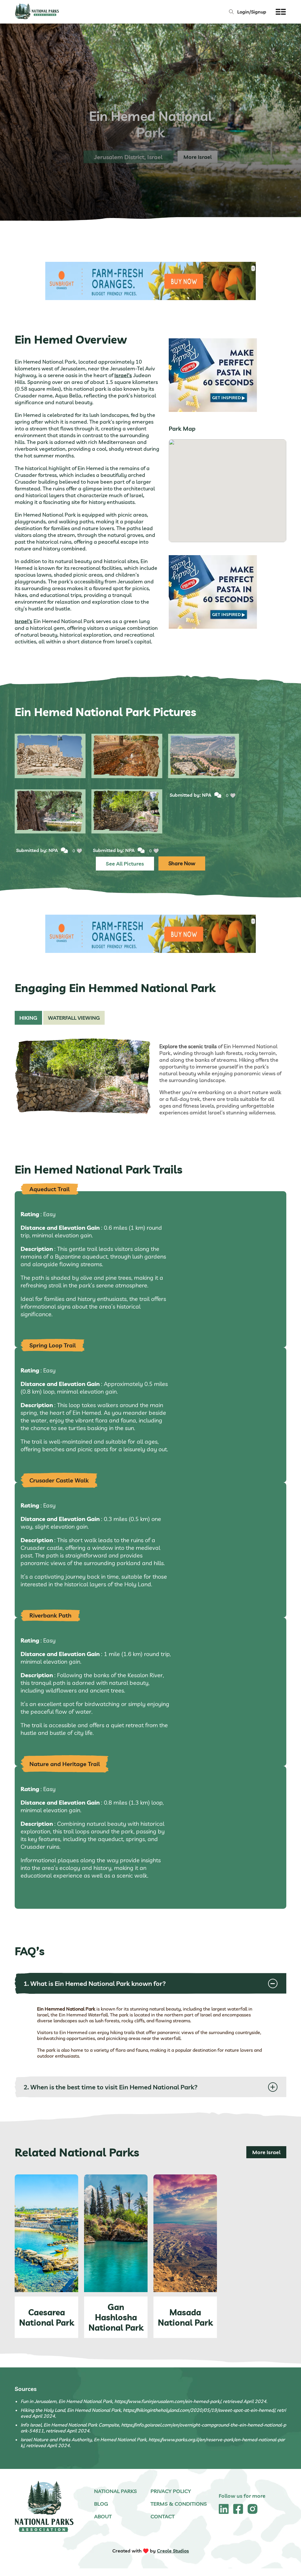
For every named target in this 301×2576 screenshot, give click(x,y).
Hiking (28, 1018)
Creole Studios (173, 2551)
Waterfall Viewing (74, 1018)
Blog (101, 2504)
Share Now (182, 863)
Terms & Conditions (179, 2504)
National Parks (116, 2491)
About (103, 2516)
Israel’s (123, 375)
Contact (163, 2516)
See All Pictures (125, 864)
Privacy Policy (171, 2491)
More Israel (266, 2152)
